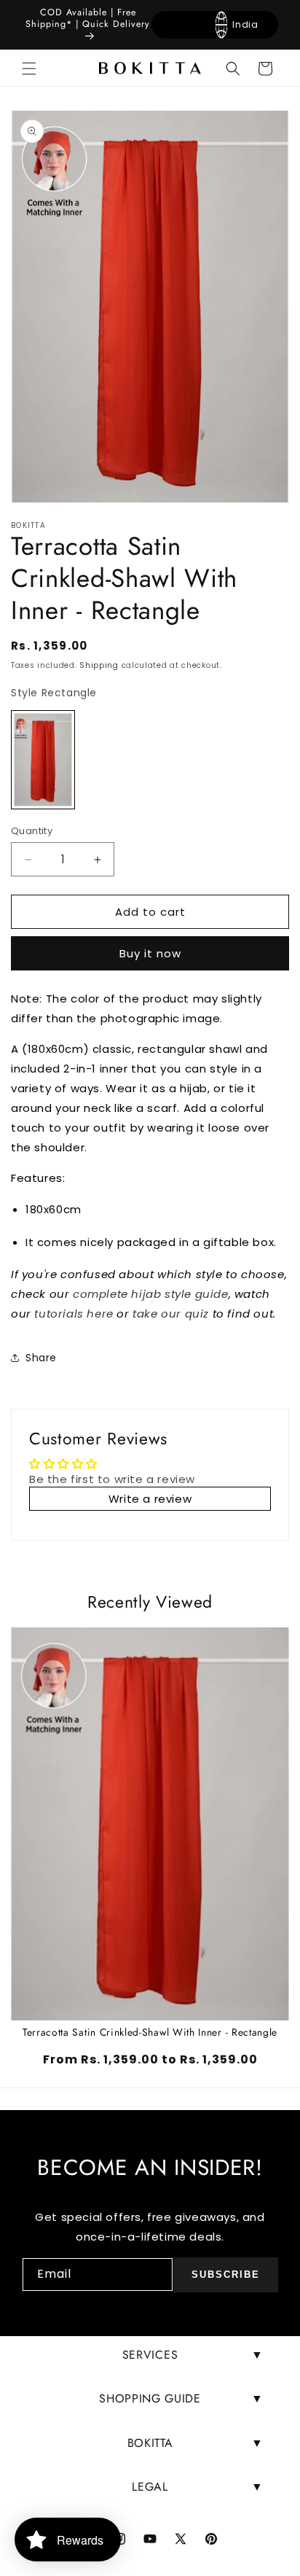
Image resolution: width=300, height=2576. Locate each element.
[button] (29, 69)
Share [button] (41, 1358)
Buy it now (150, 953)
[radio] (43, 760)
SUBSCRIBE (226, 2275)
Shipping (99, 665)
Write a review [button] (150, 1499)
